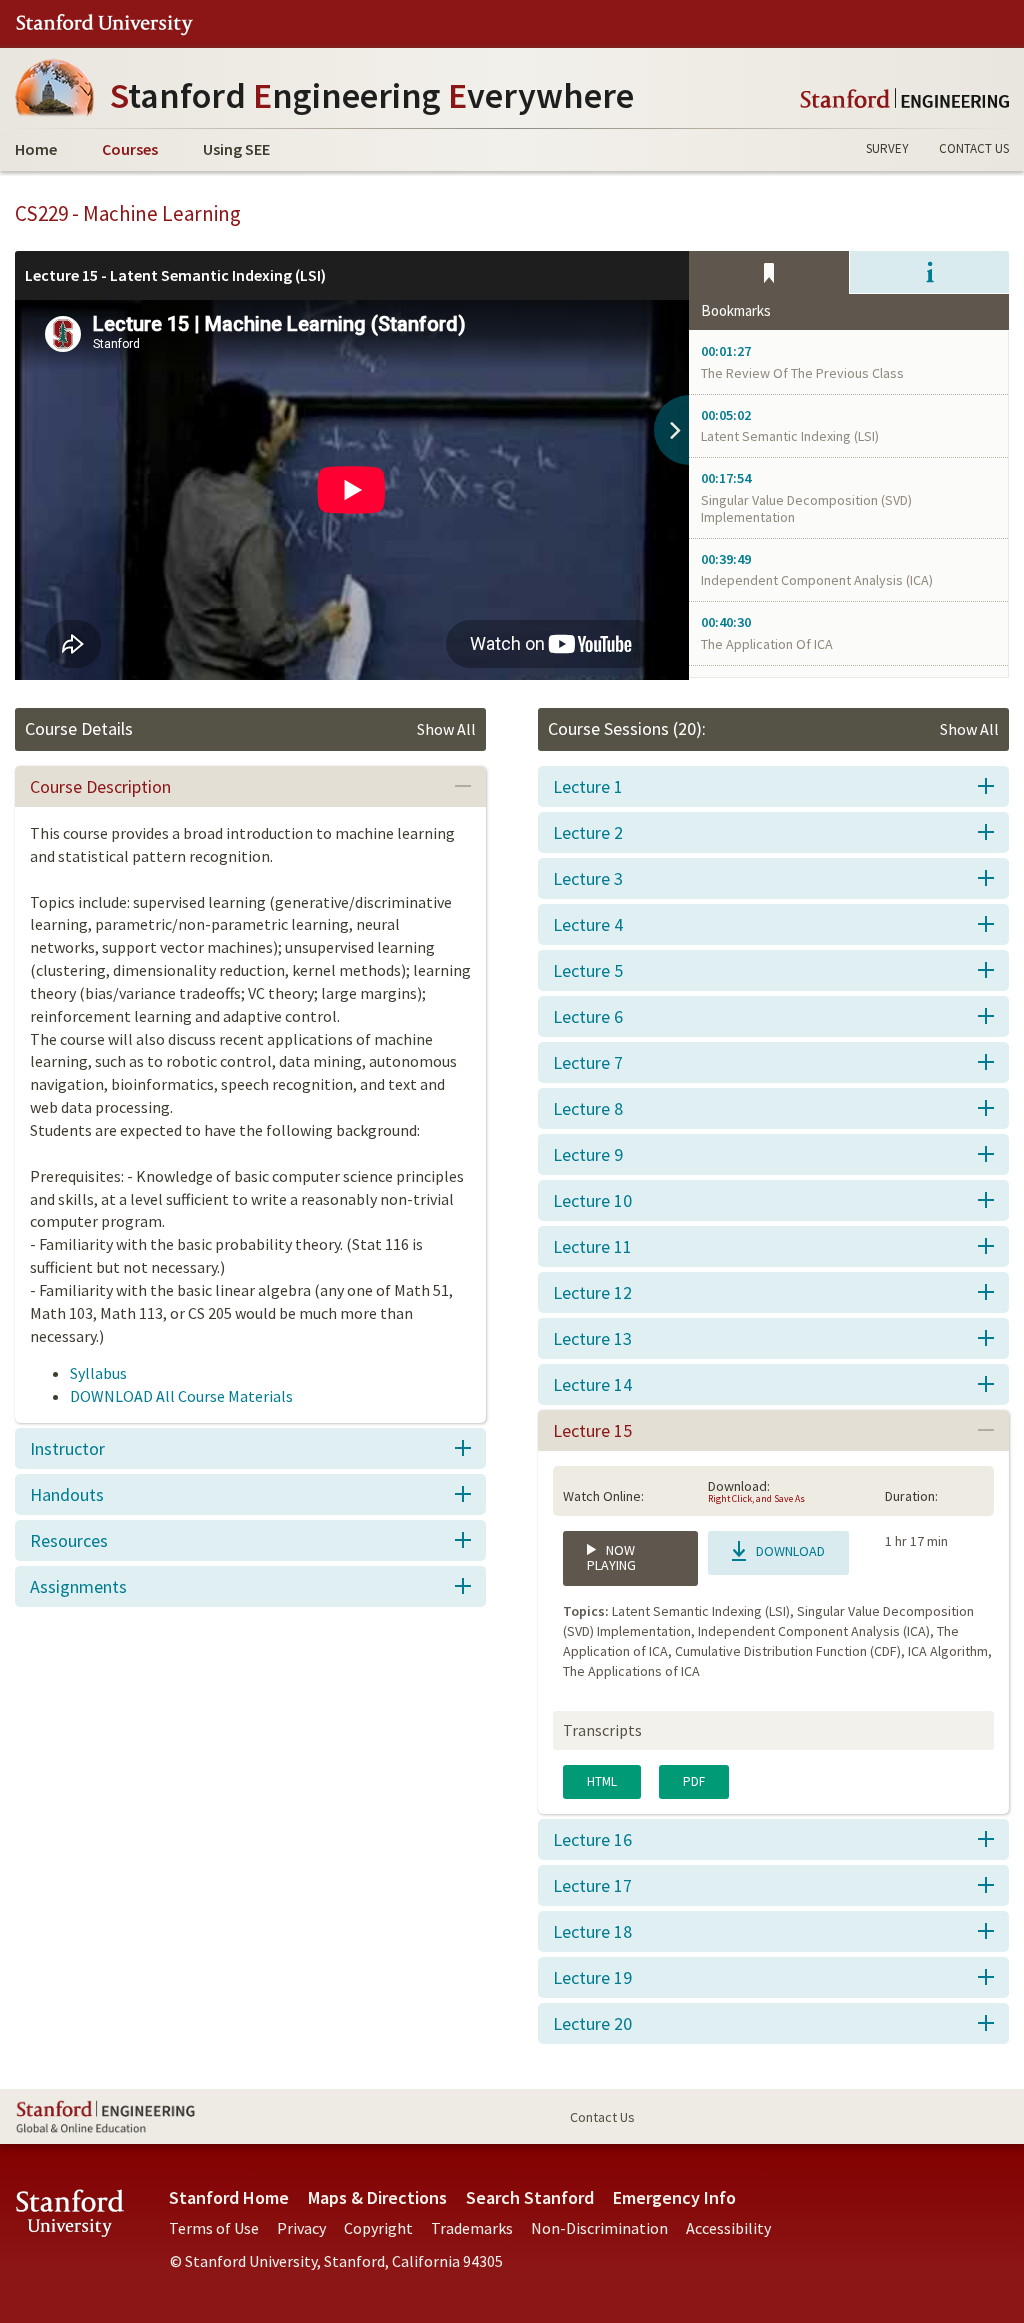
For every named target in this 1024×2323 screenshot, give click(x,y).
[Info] (929, 272)
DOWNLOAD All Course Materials (181, 1396)
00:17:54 (726, 478)
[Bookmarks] (769, 272)
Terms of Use (214, 2228)
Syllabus (98, 1373)
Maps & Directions (377, 2197)
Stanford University (104, 25)
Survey (887, 148)
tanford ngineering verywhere (372, 95)
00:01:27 (726, 351)
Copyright (378, 2228)
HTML (602, 1781)
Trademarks (472, 2228)
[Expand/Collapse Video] (671, 430)
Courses (130, 149)
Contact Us (974, 148)
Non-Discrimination (599, 2228)
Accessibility (728, 2228)
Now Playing (611, 1557)
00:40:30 (726, 622)
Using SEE (236, 149)
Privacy (301, 2228)
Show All (446, 729)
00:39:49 (726, 559)
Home (36, 149)
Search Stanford (530, 2197)
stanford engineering (904, 98)
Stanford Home (229, 2197)
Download (789, 1551)
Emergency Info (674, 2197)
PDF (694, 1781)
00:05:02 (726, 415)
